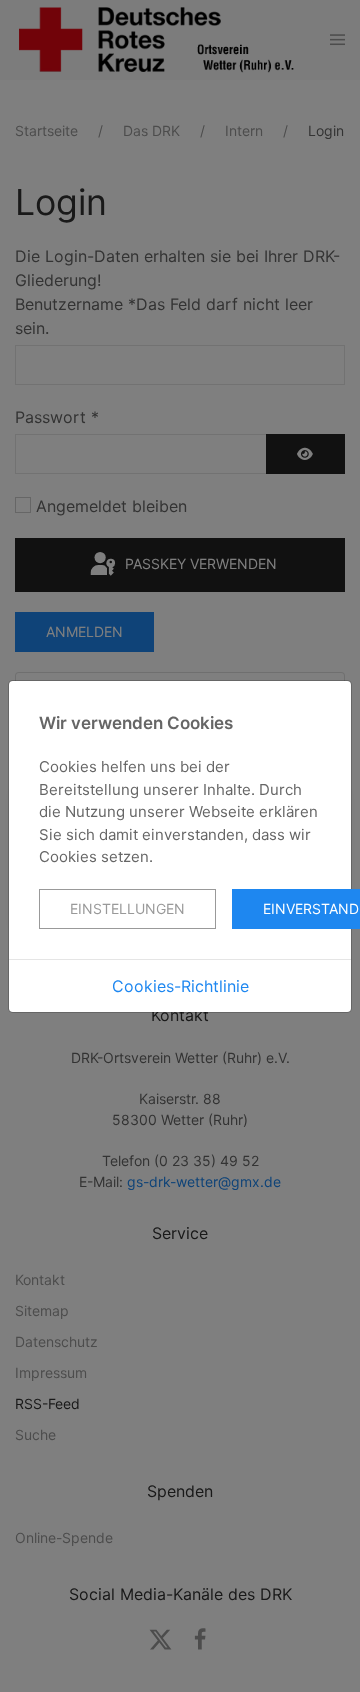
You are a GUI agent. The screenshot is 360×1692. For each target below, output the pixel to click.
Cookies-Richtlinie (180, 986)
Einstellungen (127, 908)
